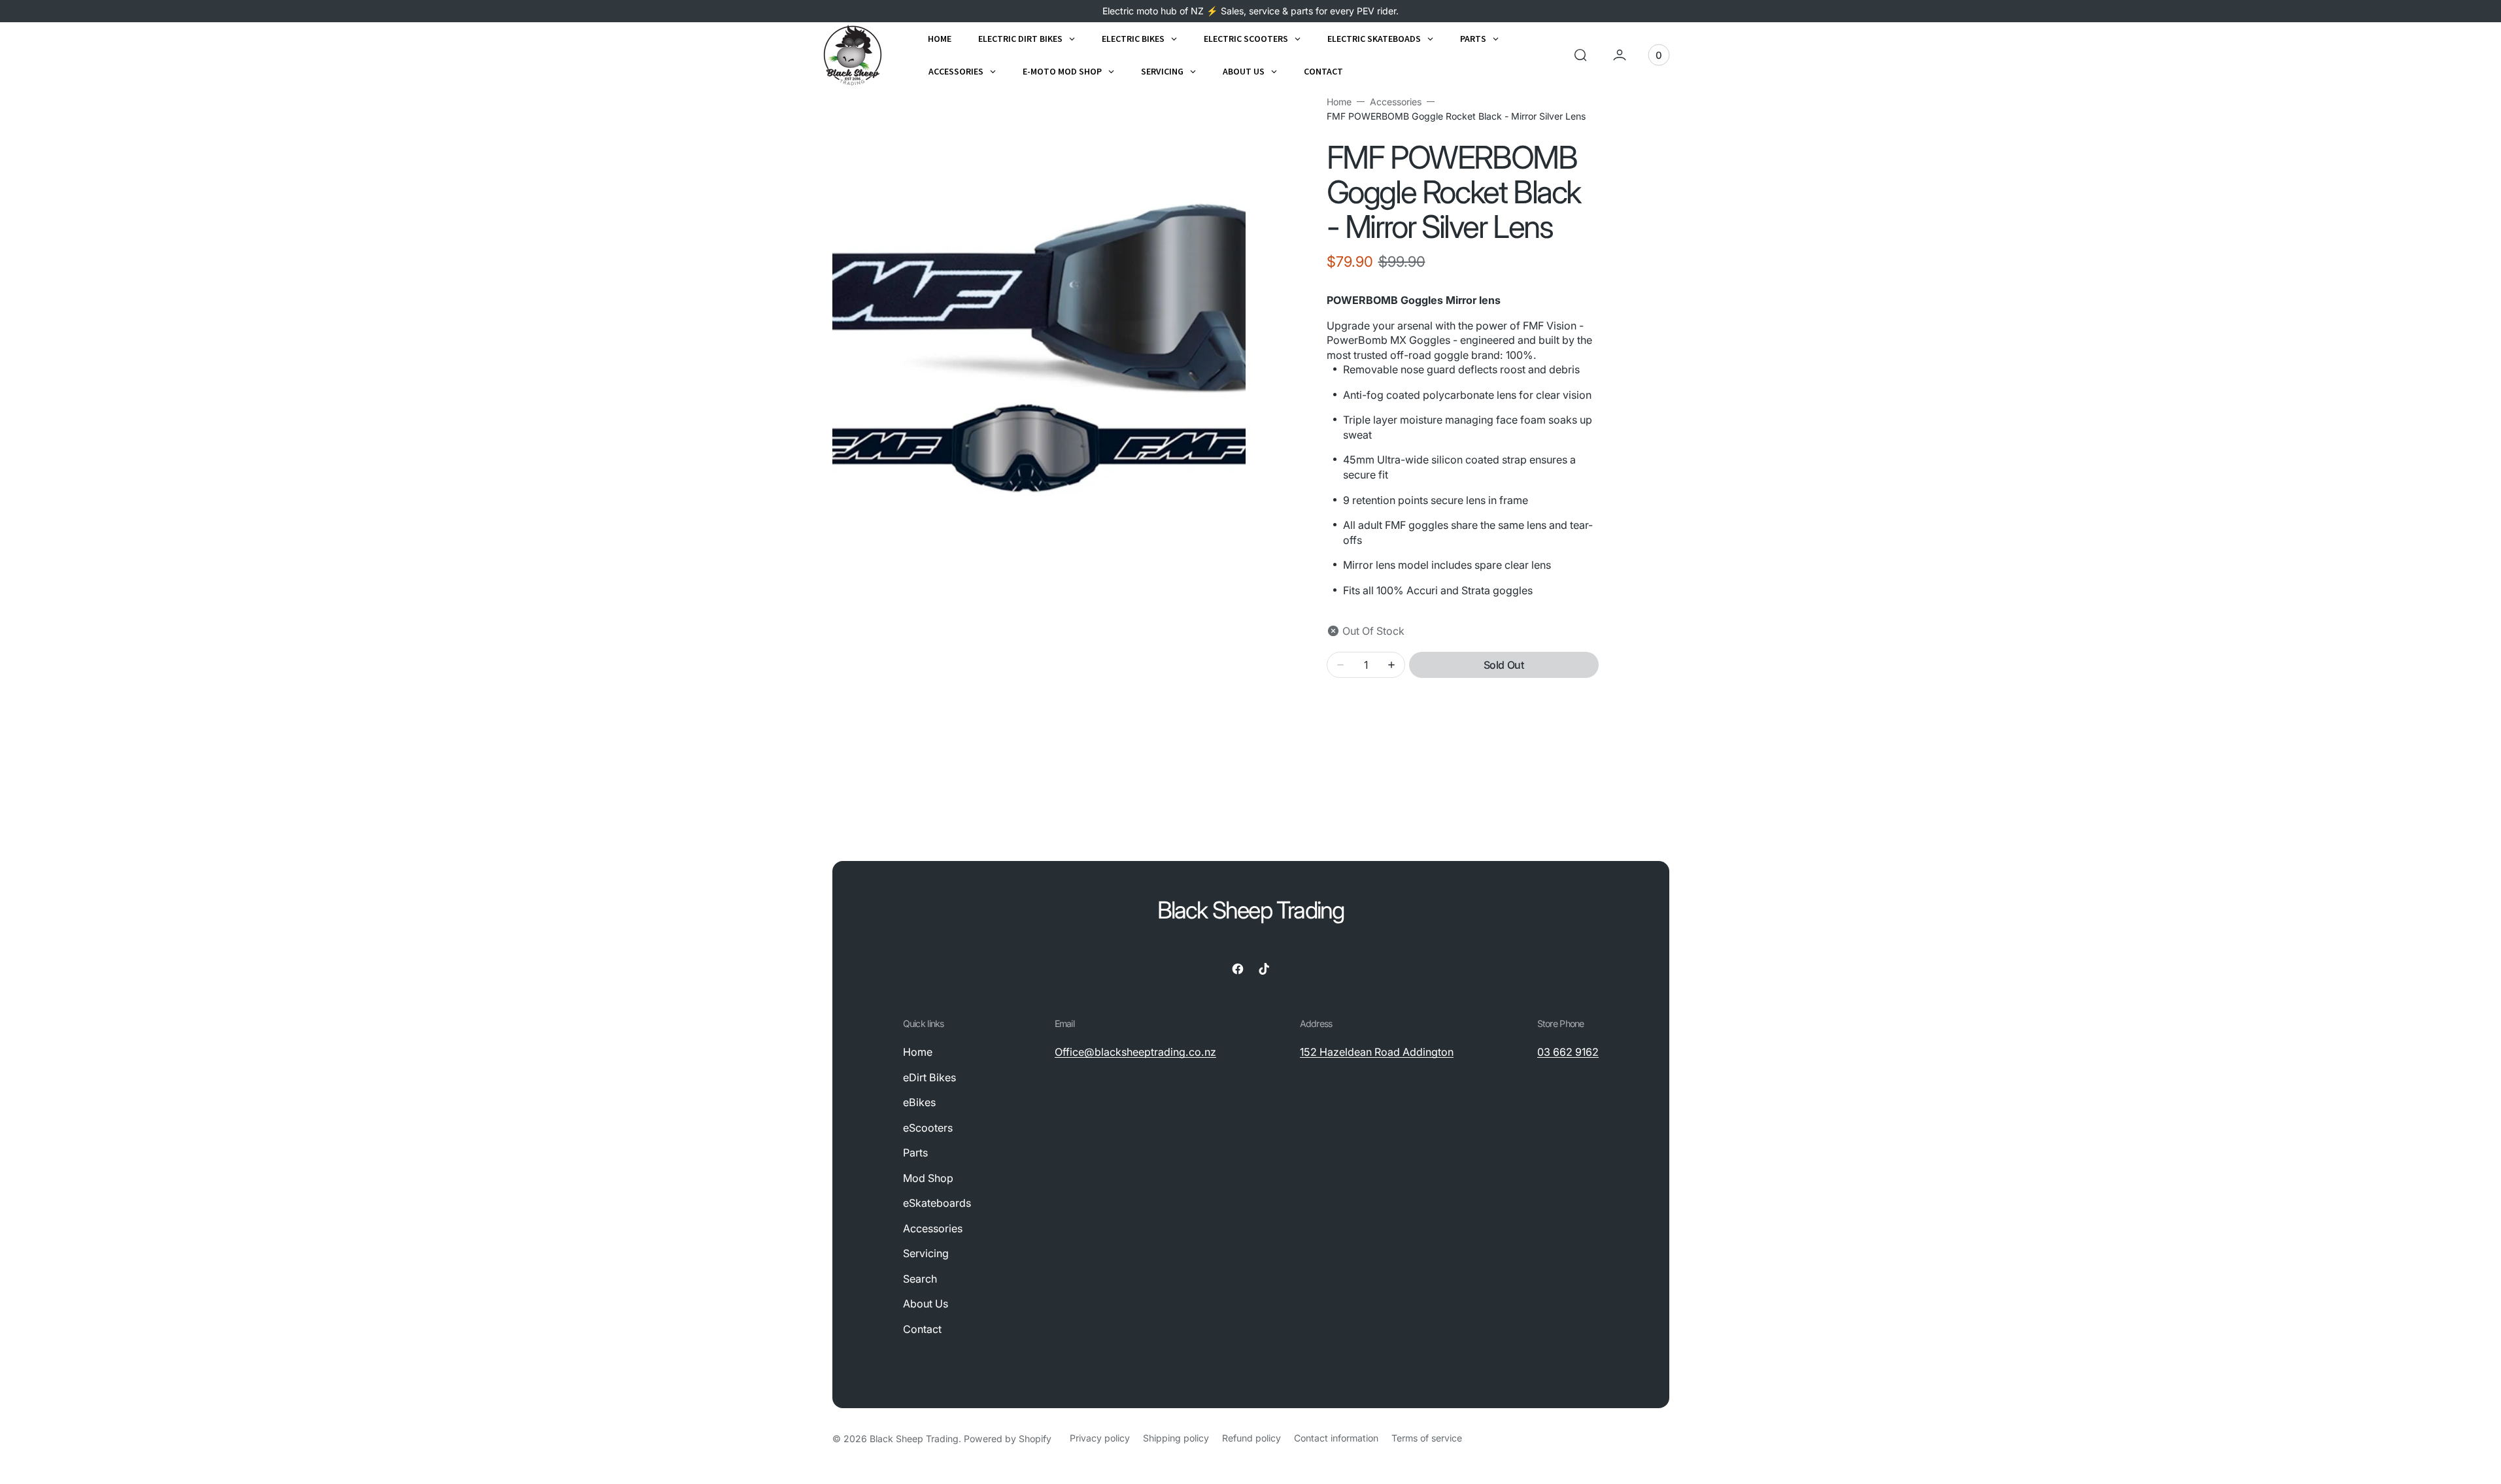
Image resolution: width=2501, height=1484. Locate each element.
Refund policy (1251, 1438)
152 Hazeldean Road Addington (1377, 1052)
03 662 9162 (1568, 1052)
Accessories (1396, 102)
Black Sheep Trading (914, 1439)
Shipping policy (1176, 1438)
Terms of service (1427, 1438)
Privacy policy (1100, 1438)
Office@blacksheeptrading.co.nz (1135, 1052)
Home (1339, 102)
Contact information (1336, 1438)
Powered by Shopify (1008, 1439)
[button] (1580, 55)
